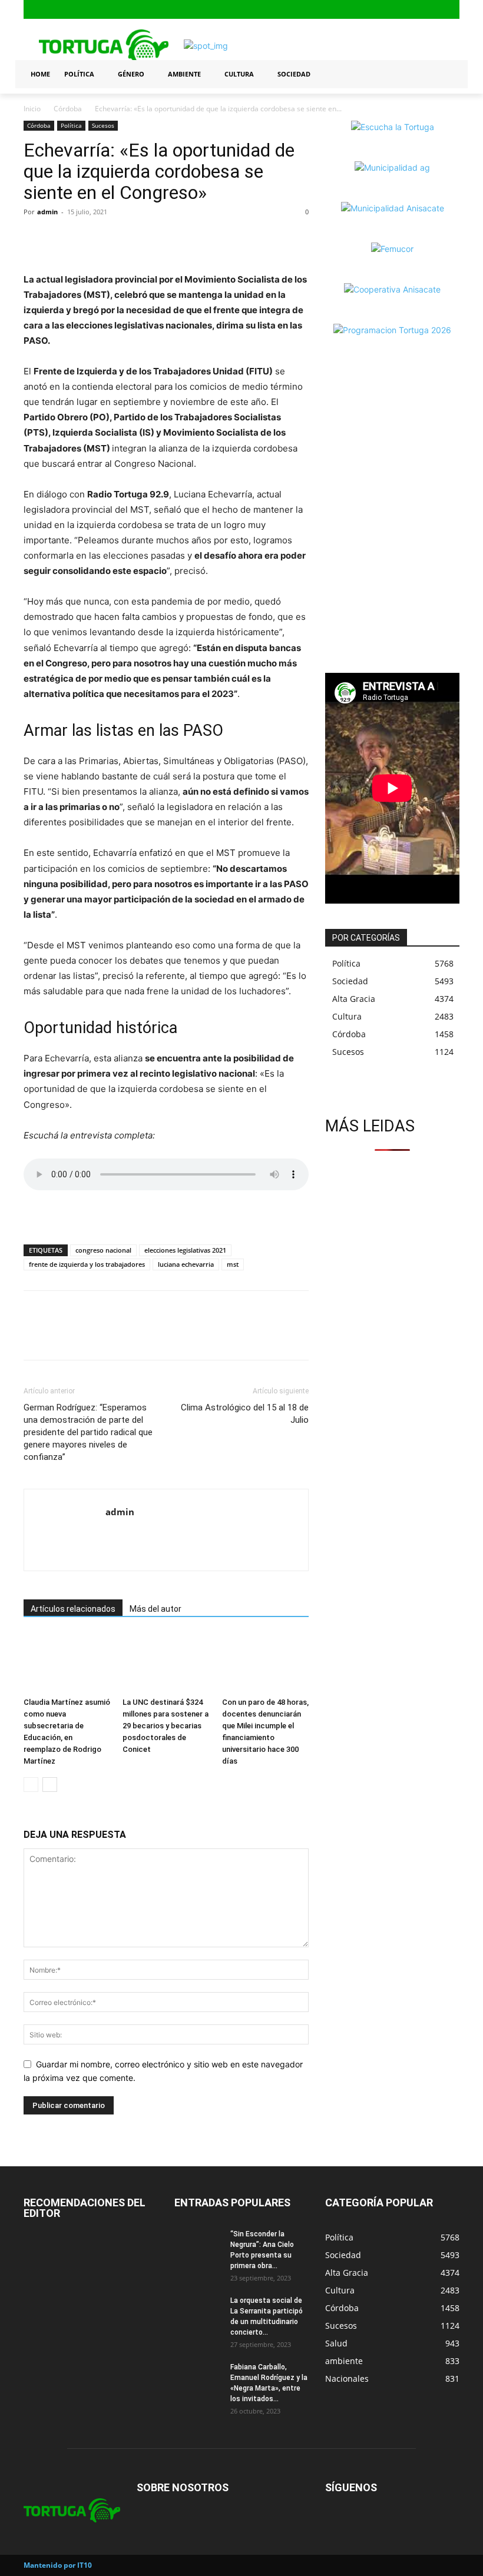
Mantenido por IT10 (58, 2565)
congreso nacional (103, 1250)
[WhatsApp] (90, 238)
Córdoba (68, 109)
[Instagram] (433, 10)
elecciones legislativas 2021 (185, 1250)
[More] (117, 238)
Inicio (32, 109)
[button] (445, 74)
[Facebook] (414, 10)
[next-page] (50, 1785)
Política (71, 125)
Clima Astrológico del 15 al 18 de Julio (245, 1414)
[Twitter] (451, 10)
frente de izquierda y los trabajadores (87, 1264)
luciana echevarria (186, 1264)
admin (47, 212)
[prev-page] (31, 1785)
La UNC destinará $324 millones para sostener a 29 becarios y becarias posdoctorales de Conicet (166, 1726)
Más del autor (156, 1609)
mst (233, 1264)
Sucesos (103, 125)
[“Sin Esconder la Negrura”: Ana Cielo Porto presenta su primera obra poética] (198, 2245)
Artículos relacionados (73, 1609)
